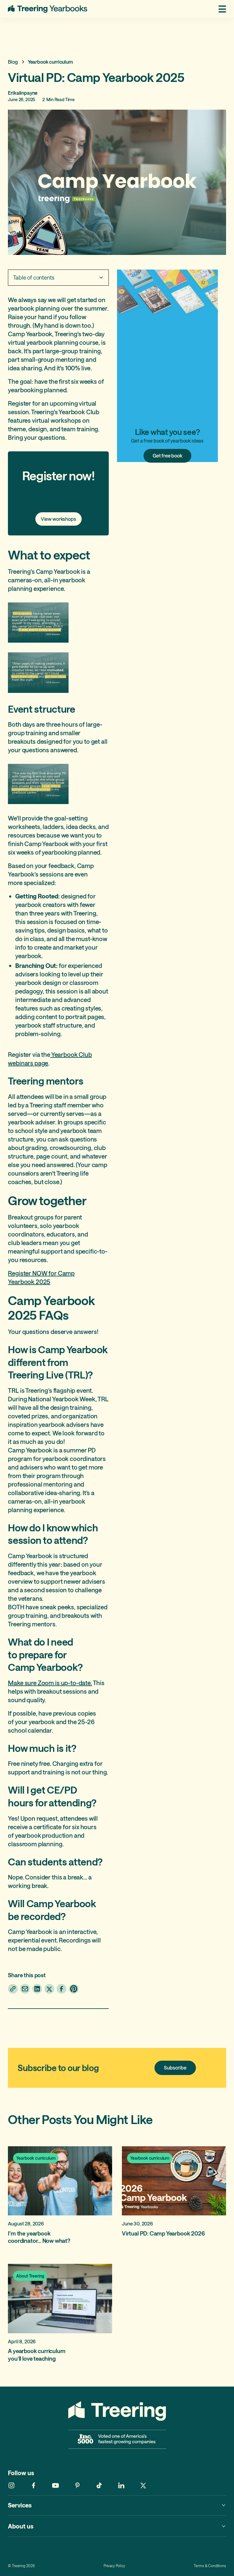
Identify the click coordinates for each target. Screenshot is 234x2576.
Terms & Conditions (210, 2566)
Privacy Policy (114, 2566)
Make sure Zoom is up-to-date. (50, 1683)
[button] (220, 9)
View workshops (58, 519)
